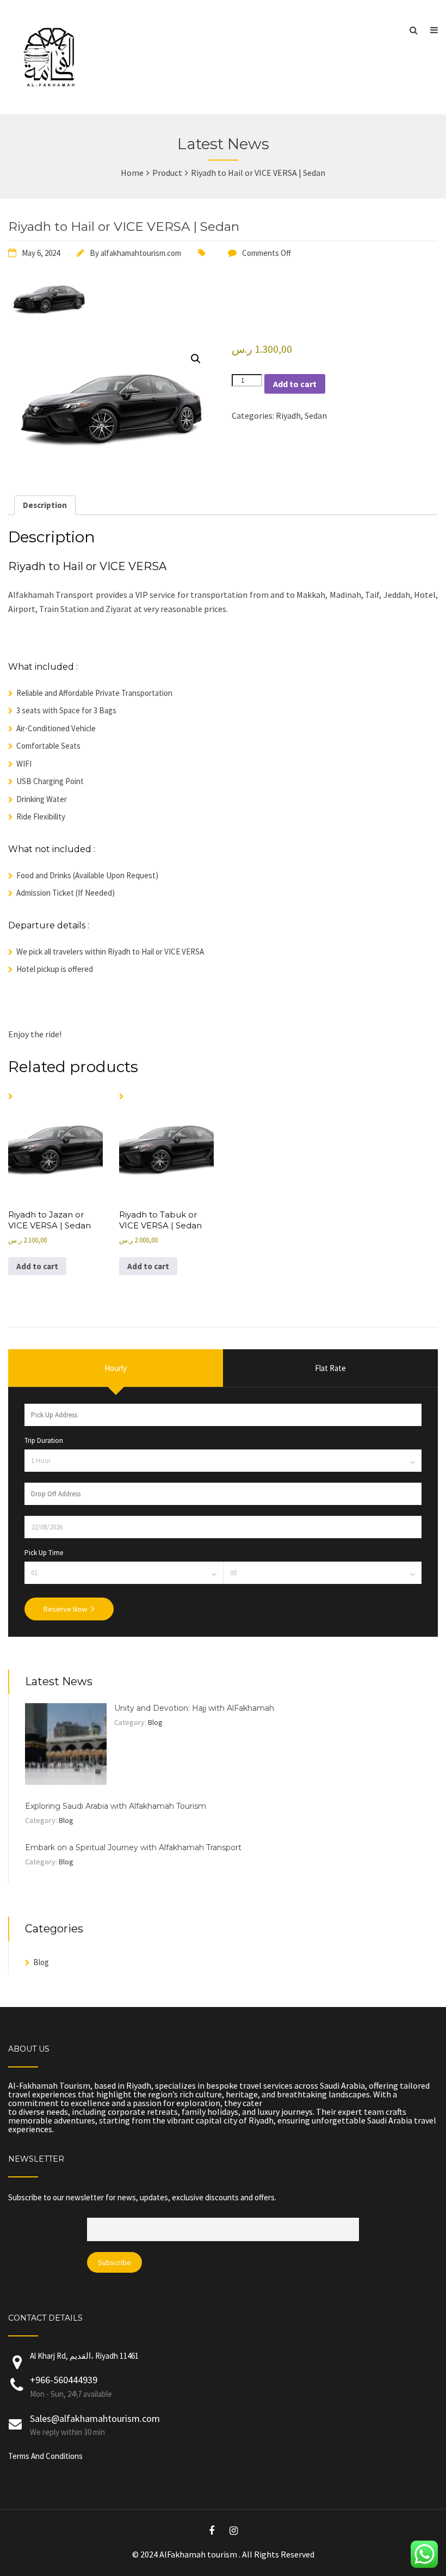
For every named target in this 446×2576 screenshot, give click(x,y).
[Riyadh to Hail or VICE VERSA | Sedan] (49, 320)
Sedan (316, 415)
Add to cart (295, 384)
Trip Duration (44, 1440)
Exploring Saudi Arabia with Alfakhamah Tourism (116, 1806)
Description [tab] (45, 505)
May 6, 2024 (41, 253)
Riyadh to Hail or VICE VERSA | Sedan (124, 227)
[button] (196, 359)
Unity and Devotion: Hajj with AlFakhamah (194, 1708)
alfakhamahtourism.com (141, 253)
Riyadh (288, 415)
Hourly (116, 1368)
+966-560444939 (64, 2380)
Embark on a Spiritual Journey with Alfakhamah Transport (133, 1847)
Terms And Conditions (45, 2456)
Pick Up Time (44, 1553)
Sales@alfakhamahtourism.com (95, 2418)
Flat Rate (330, 1368)
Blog (155, 1722)
